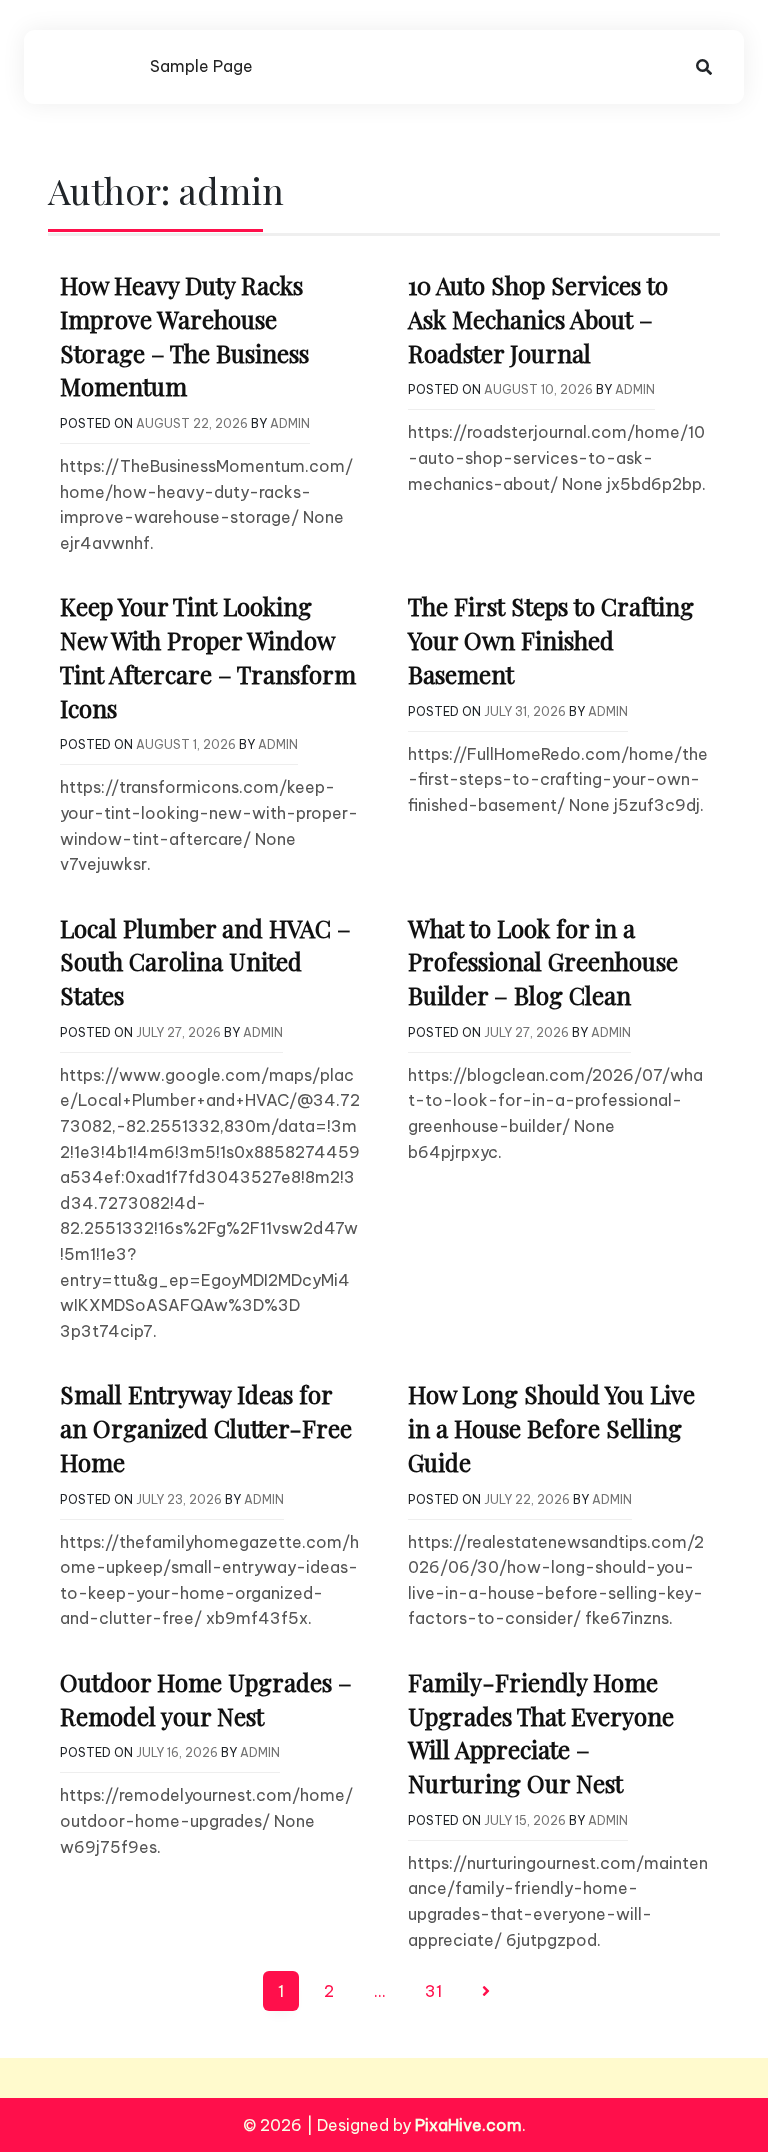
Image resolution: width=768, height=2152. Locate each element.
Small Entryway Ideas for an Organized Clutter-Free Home (206, 1427)
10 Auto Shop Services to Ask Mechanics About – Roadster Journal (538, 318)
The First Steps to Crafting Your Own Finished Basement (551, 639)
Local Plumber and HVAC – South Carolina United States (205, 961)
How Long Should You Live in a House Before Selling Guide (551, 1427)
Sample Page (201, 66)
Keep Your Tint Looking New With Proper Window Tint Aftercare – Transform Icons (208, 656)
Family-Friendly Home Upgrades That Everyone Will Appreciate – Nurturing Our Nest (541, 1732)
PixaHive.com (468, 2125)
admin (290, 423)
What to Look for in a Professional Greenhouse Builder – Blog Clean (543, 961)
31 (433, 1991)
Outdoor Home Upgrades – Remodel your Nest (206, 1699)
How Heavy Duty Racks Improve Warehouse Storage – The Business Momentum (184, 335)
